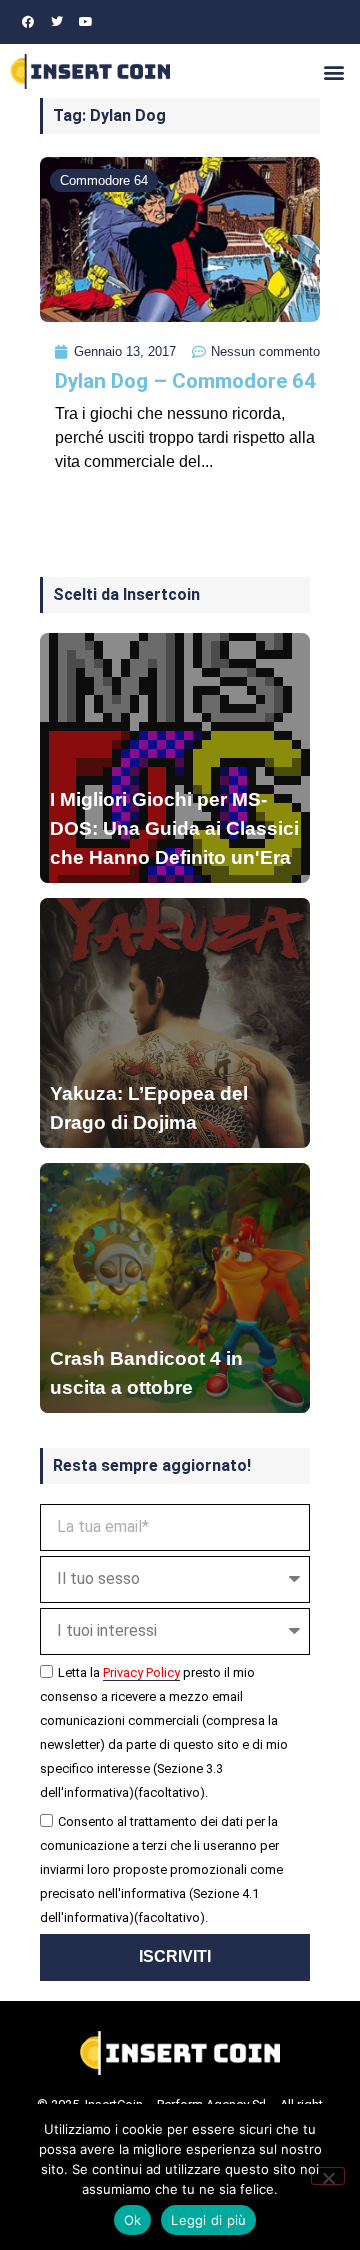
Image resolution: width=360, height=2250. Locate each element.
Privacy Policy (141, 1672)
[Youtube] (86, 22)
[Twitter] (57, 22)
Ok (133, 2220)
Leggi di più (208, 2220)
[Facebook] (28, 22)
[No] (328, 2176)
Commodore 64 (104, 180)
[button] (333, 71)
